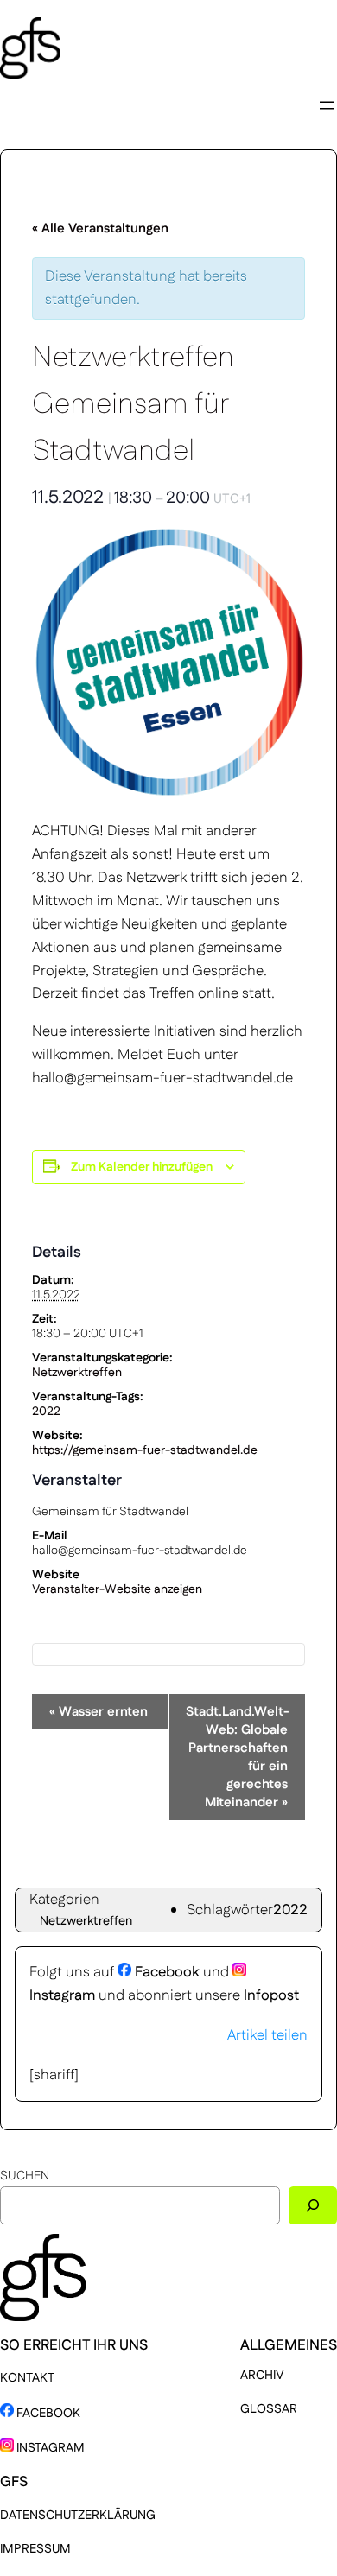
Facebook (165, 1972)
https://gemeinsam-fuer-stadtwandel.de (145, 1450)
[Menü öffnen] (327, 105)
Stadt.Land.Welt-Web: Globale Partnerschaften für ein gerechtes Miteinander (238, 1757)
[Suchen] (313, 2205)
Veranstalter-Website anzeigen (117, 1589)
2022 (46, 1412)
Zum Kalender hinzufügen (142, 1167)
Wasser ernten (99, 1712)
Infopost (271, 1995)
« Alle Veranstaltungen (100, 228)
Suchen (25, 2176)
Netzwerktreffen (77, 1373)
